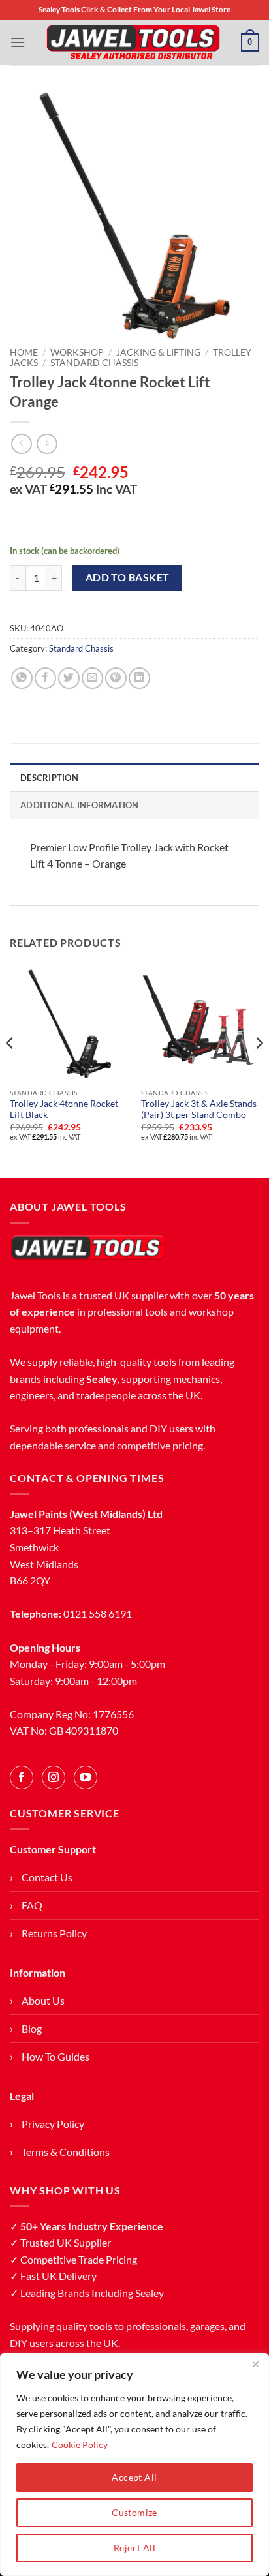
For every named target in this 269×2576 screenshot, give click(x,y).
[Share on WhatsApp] (22, 678)
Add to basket (128, 577)
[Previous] (10, 1069)
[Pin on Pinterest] (116, 678)
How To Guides (55, 2056)
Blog (32, 2028)
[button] (18, 42)
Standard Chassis (94, 363)
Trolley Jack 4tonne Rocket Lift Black (64, 1110)
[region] (134, 2464)
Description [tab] (49, 778)
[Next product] (21, 444)
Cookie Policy (80, 2445)
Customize (134, 2512)
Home (24, 352)
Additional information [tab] (80, 805)
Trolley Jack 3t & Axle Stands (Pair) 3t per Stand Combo (199, 1110)
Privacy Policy (53, 2124)
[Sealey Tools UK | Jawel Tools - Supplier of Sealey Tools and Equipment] (133, 42)
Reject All (134, 2548)
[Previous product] (47, 444)
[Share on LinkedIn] (139, 678)
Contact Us (47, 1877)
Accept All (134, 2477)
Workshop (77, 352)
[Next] (259, 1069)
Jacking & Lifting (158, 352)
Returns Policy (54, 1933)
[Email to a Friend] (92, 678)
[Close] (255, 2364)
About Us (43, 2000)
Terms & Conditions (66, 2152)
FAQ (32, 1905)
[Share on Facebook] (45, 678)
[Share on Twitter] (69, 678)
